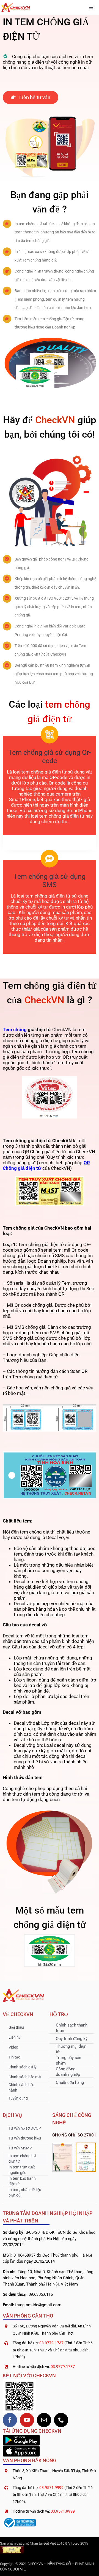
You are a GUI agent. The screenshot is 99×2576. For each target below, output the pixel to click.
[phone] (61, 2420)
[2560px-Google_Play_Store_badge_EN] (21, 2437)
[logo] (16, 5)
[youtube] (27, 2420)
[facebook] (10, 2420)
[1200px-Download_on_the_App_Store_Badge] (21, 2448)
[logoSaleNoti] (19, 2519)
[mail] (44, 2420)
